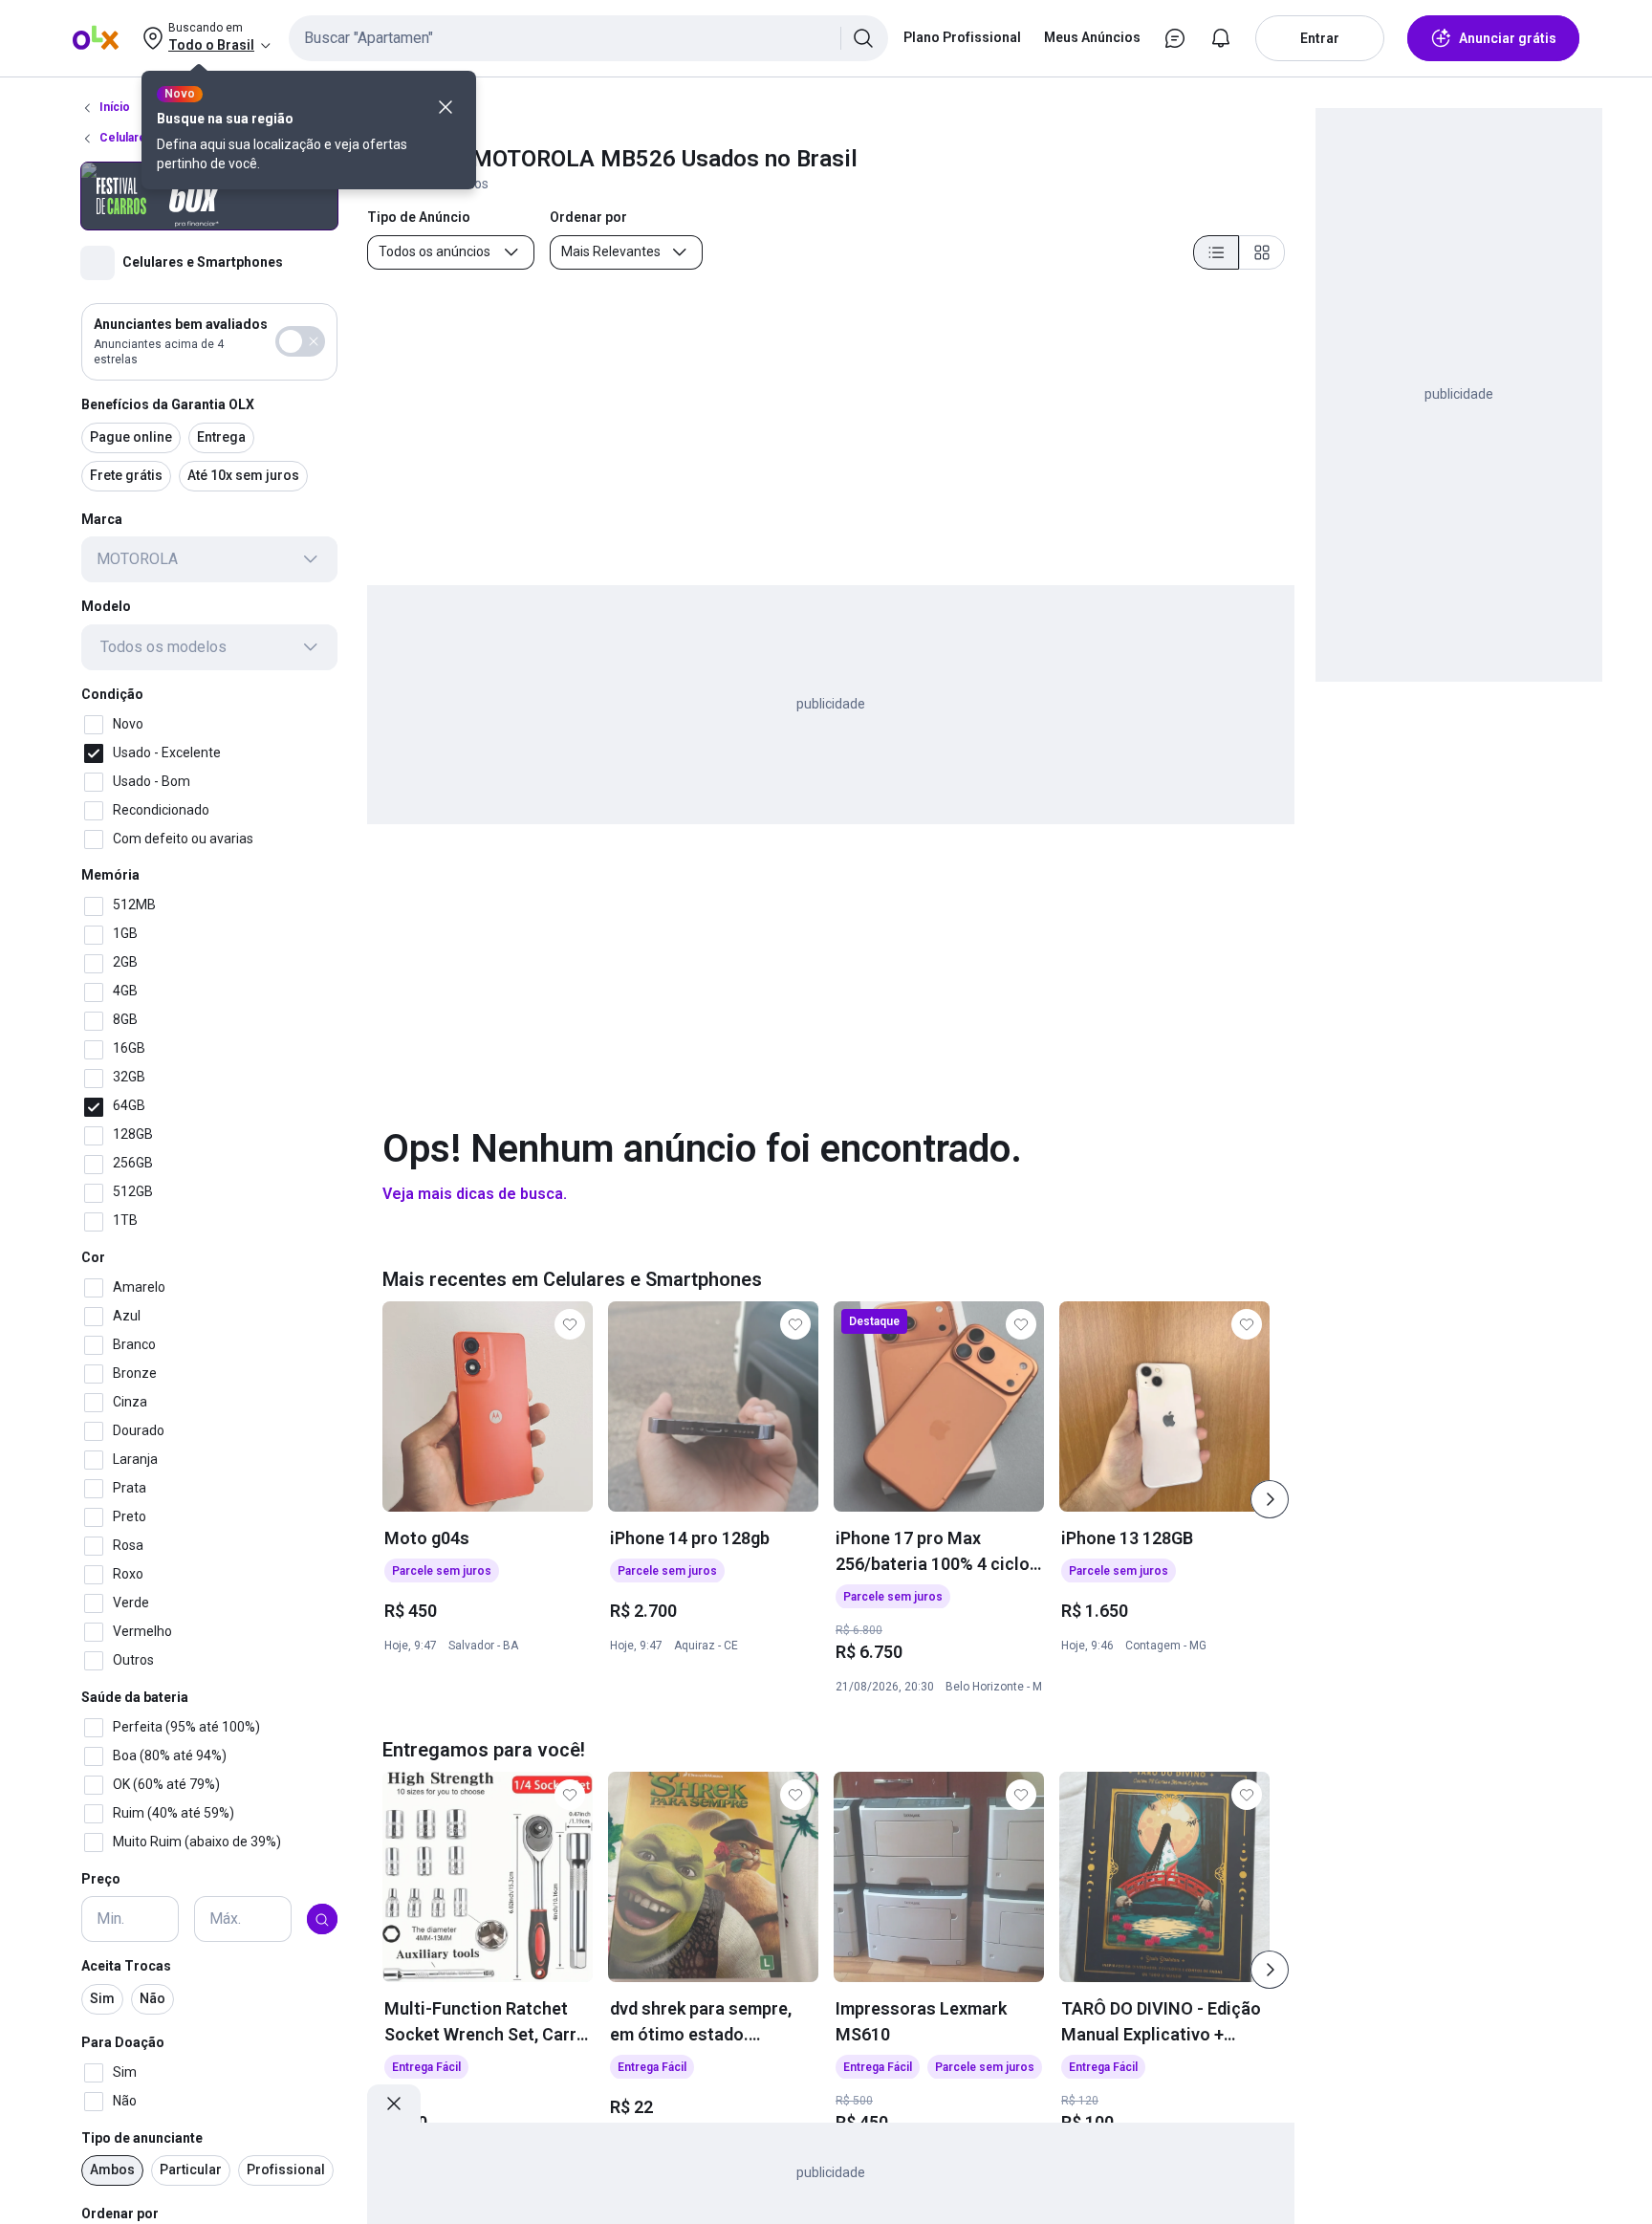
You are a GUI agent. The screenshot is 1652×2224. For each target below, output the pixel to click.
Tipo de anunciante (142, 2138)
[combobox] (588, 38)
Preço (101, 1879)
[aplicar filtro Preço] (322, 1920)
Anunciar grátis (1508, 38)
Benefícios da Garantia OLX (168, 404)
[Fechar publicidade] (394, 2104)
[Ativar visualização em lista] (1216, 252)
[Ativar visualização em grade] (1262, 252)
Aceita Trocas (126, 1967)
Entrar (1320, 38)
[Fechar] (446, 107)
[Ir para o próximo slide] (1270, 1499)
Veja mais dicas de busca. (475, 1194)
